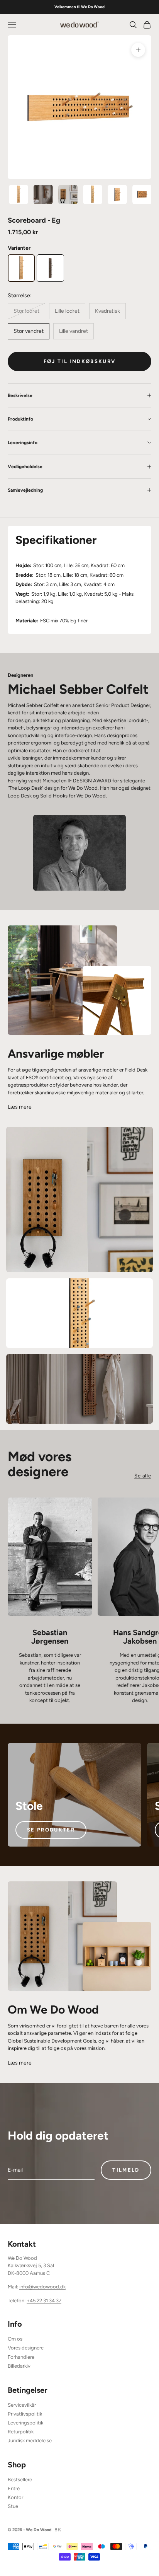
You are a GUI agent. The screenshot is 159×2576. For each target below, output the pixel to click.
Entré (14, 2488)
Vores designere (26, 2348)
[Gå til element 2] (43, 194)
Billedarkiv (19, 2366)
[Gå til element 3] (68, 194)
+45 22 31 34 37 (44, 2301)
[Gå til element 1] (19, 194)
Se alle (143, 1476)
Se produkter (51, 1830)
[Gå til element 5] (117, 194)
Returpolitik (21, 2432)
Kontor (15, 2497)
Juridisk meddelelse (30, 2441)
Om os (15, 2339)
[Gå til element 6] (142, 194)
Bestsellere (20, 2480)
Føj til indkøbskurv (79, 361)
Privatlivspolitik (25, 2414)
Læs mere (20, 1107)
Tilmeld (126, 2170)
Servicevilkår (22, 2405)
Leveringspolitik (25, 2423)
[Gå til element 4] (93, 194)
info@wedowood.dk (42, 2287)
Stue (13, 2506)
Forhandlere (21, 2357)
